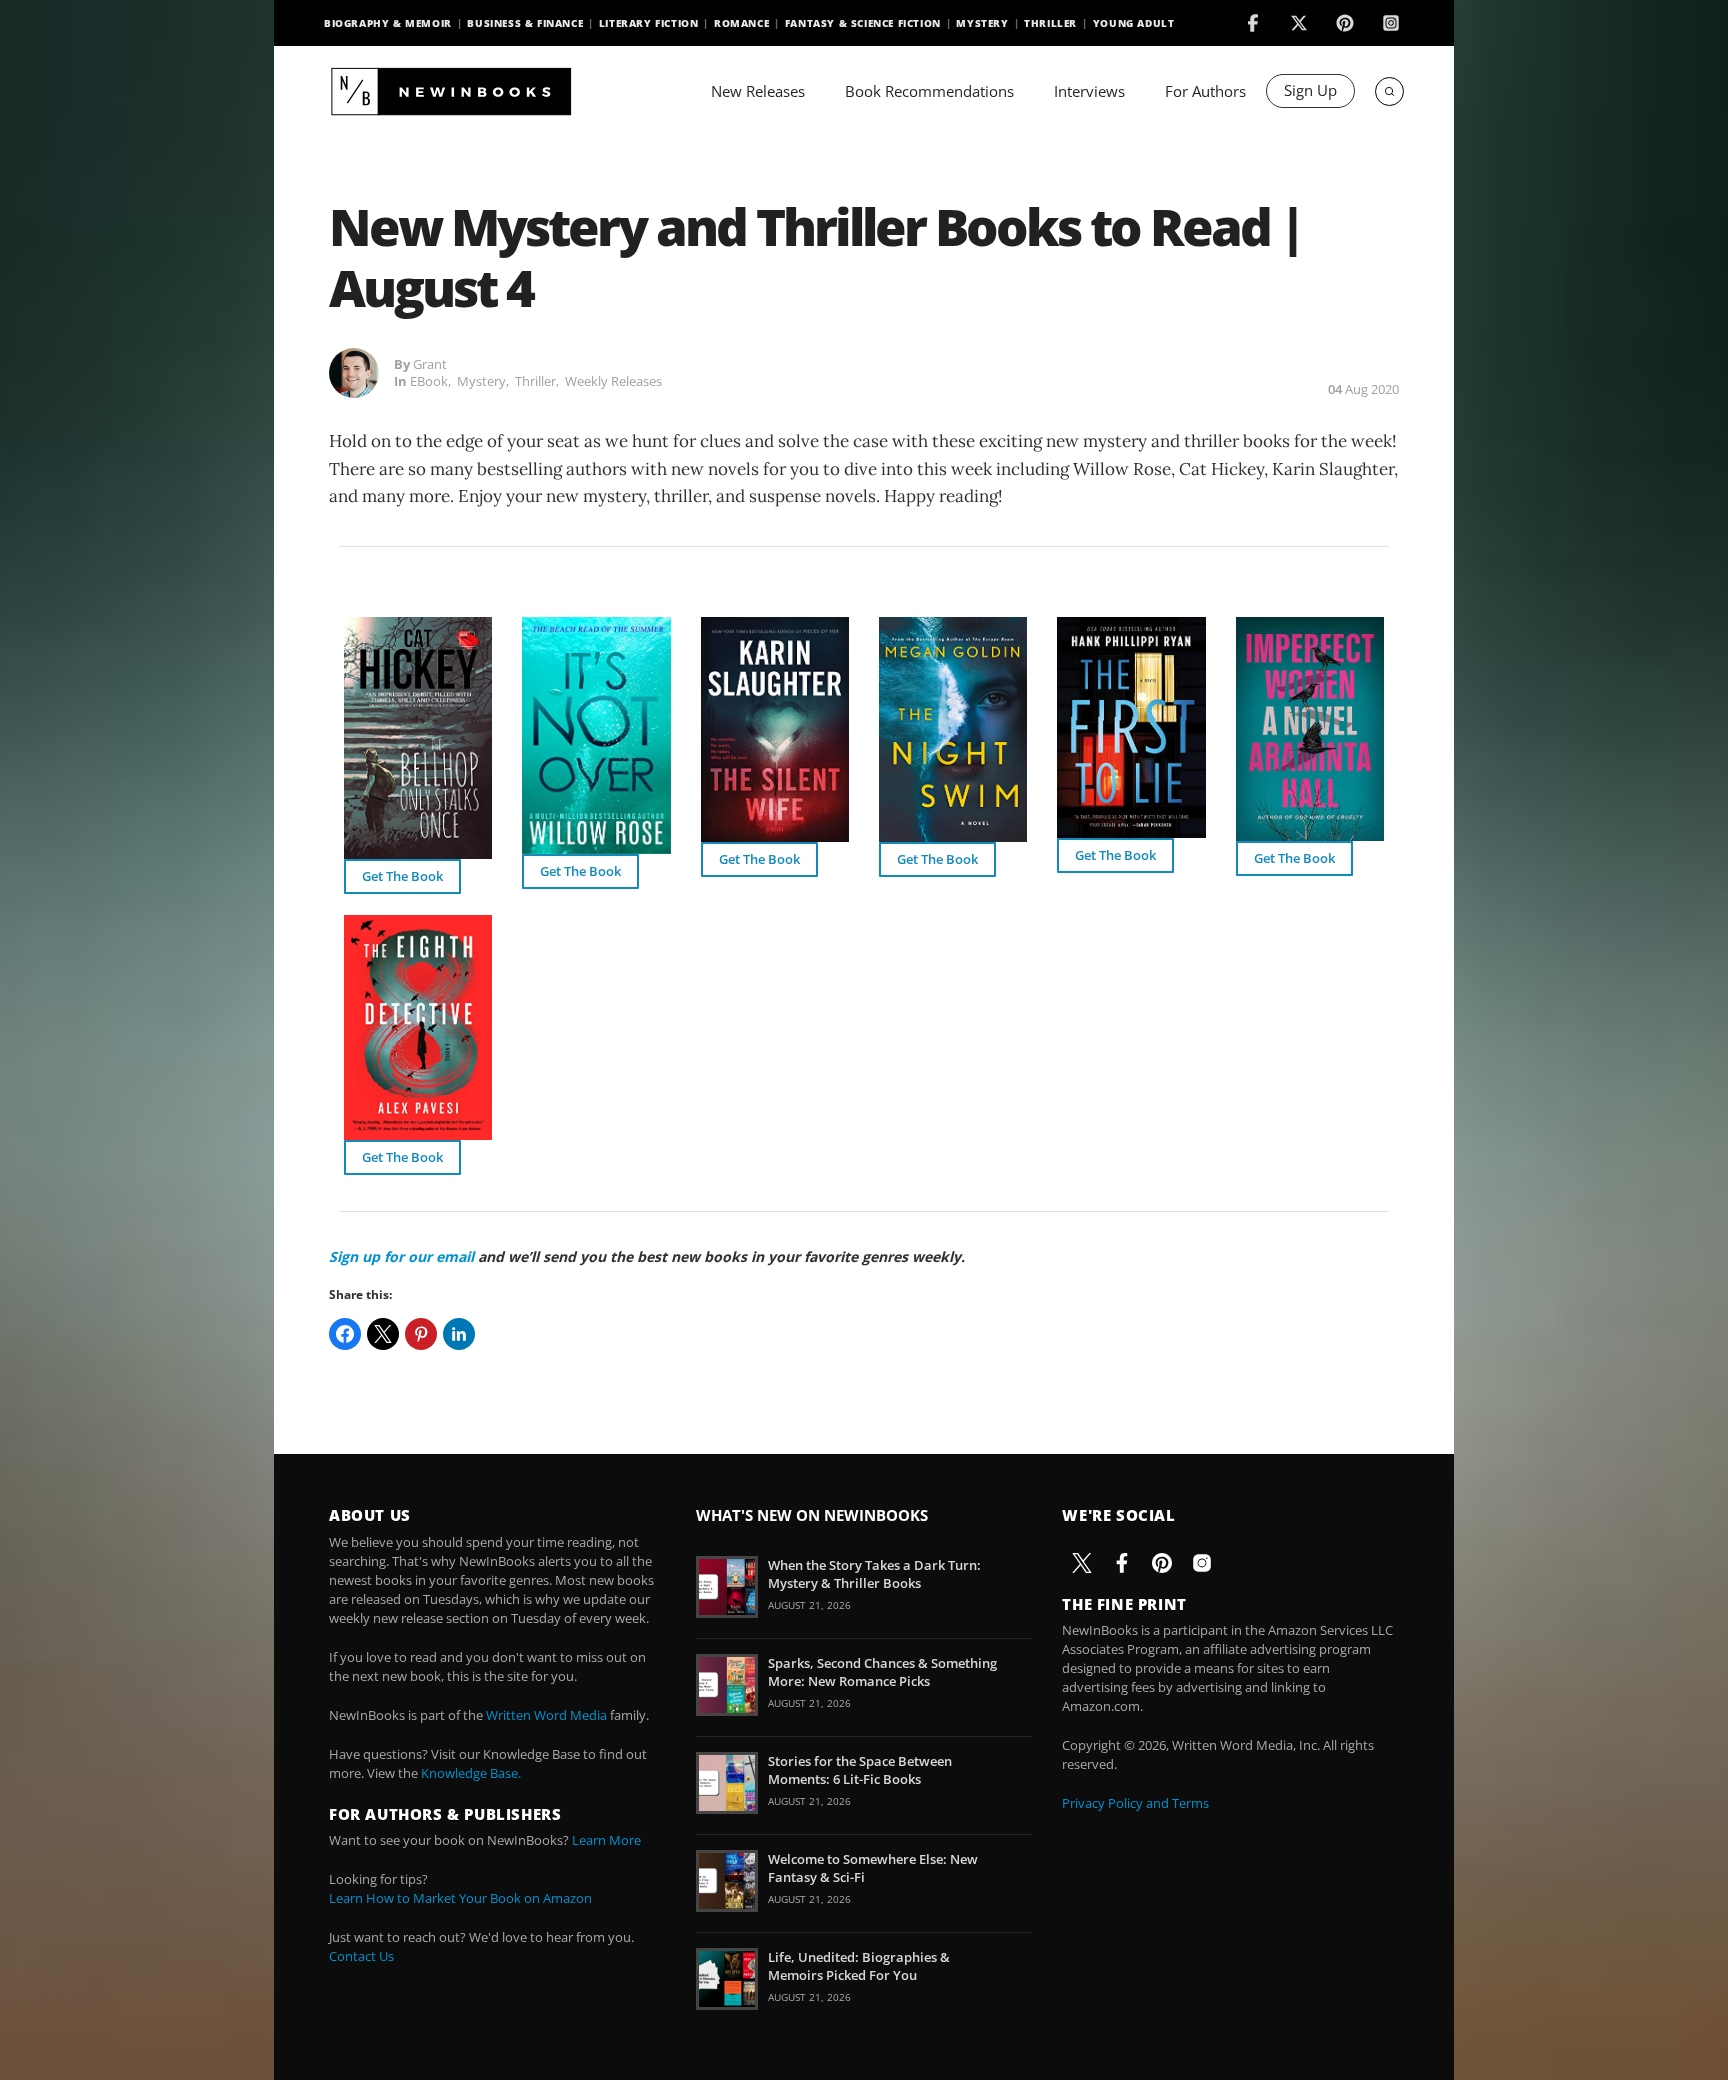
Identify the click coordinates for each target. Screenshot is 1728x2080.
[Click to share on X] (383, 1334)
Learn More (606, 1840)
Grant (430, 364)
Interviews (1089, 91)
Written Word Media (546, 1715)
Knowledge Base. (471, 1773)
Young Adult (1134, 23)
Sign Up (1310, 90)
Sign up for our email (401, 1256)
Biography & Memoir (388, 23)
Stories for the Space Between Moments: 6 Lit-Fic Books (860, 1770)
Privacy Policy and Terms (1135, 1803)
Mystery (982, 23)
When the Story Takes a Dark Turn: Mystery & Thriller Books (874, 1574)
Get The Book (402, 876)
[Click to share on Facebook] (345, 1334)
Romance (741, 23)
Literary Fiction (649, 23)
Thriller (1050, 23)
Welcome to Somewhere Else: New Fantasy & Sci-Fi (873, 1868)
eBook (429, 381)
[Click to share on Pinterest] (421, 1334)
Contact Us (361, 1956)
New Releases (758, 91)
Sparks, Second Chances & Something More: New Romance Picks (882, 1672)
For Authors (1205, 91)
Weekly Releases (613, 381)
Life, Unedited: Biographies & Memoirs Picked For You (859, 1966)
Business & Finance (525, 23)
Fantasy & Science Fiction (863, 23)
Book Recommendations (929, 91)
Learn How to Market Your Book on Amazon (460, 1898)
